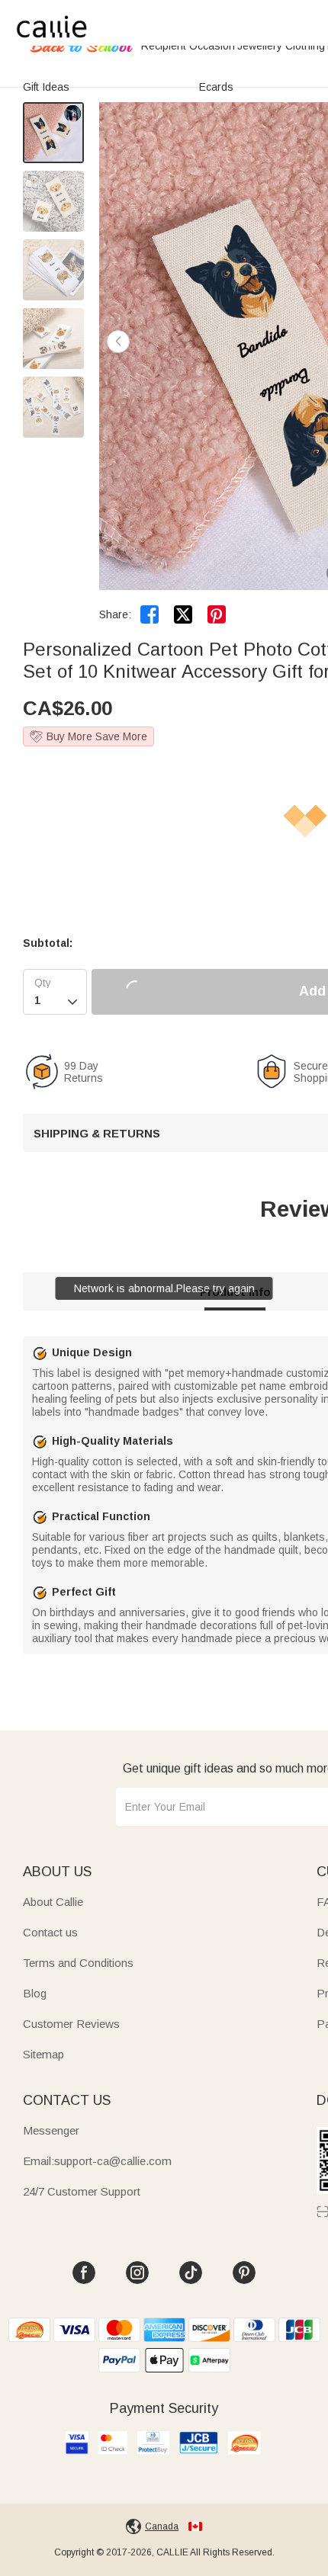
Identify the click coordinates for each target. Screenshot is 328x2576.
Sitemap (43, 2054)
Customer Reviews (71, 2024)
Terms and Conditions (78, 1963)
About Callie (53, 1902)
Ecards (216, 87)
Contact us (50, 1932)
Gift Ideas (46, 87)
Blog (35, 1993)
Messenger (51, 2130)
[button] (118, 342)
